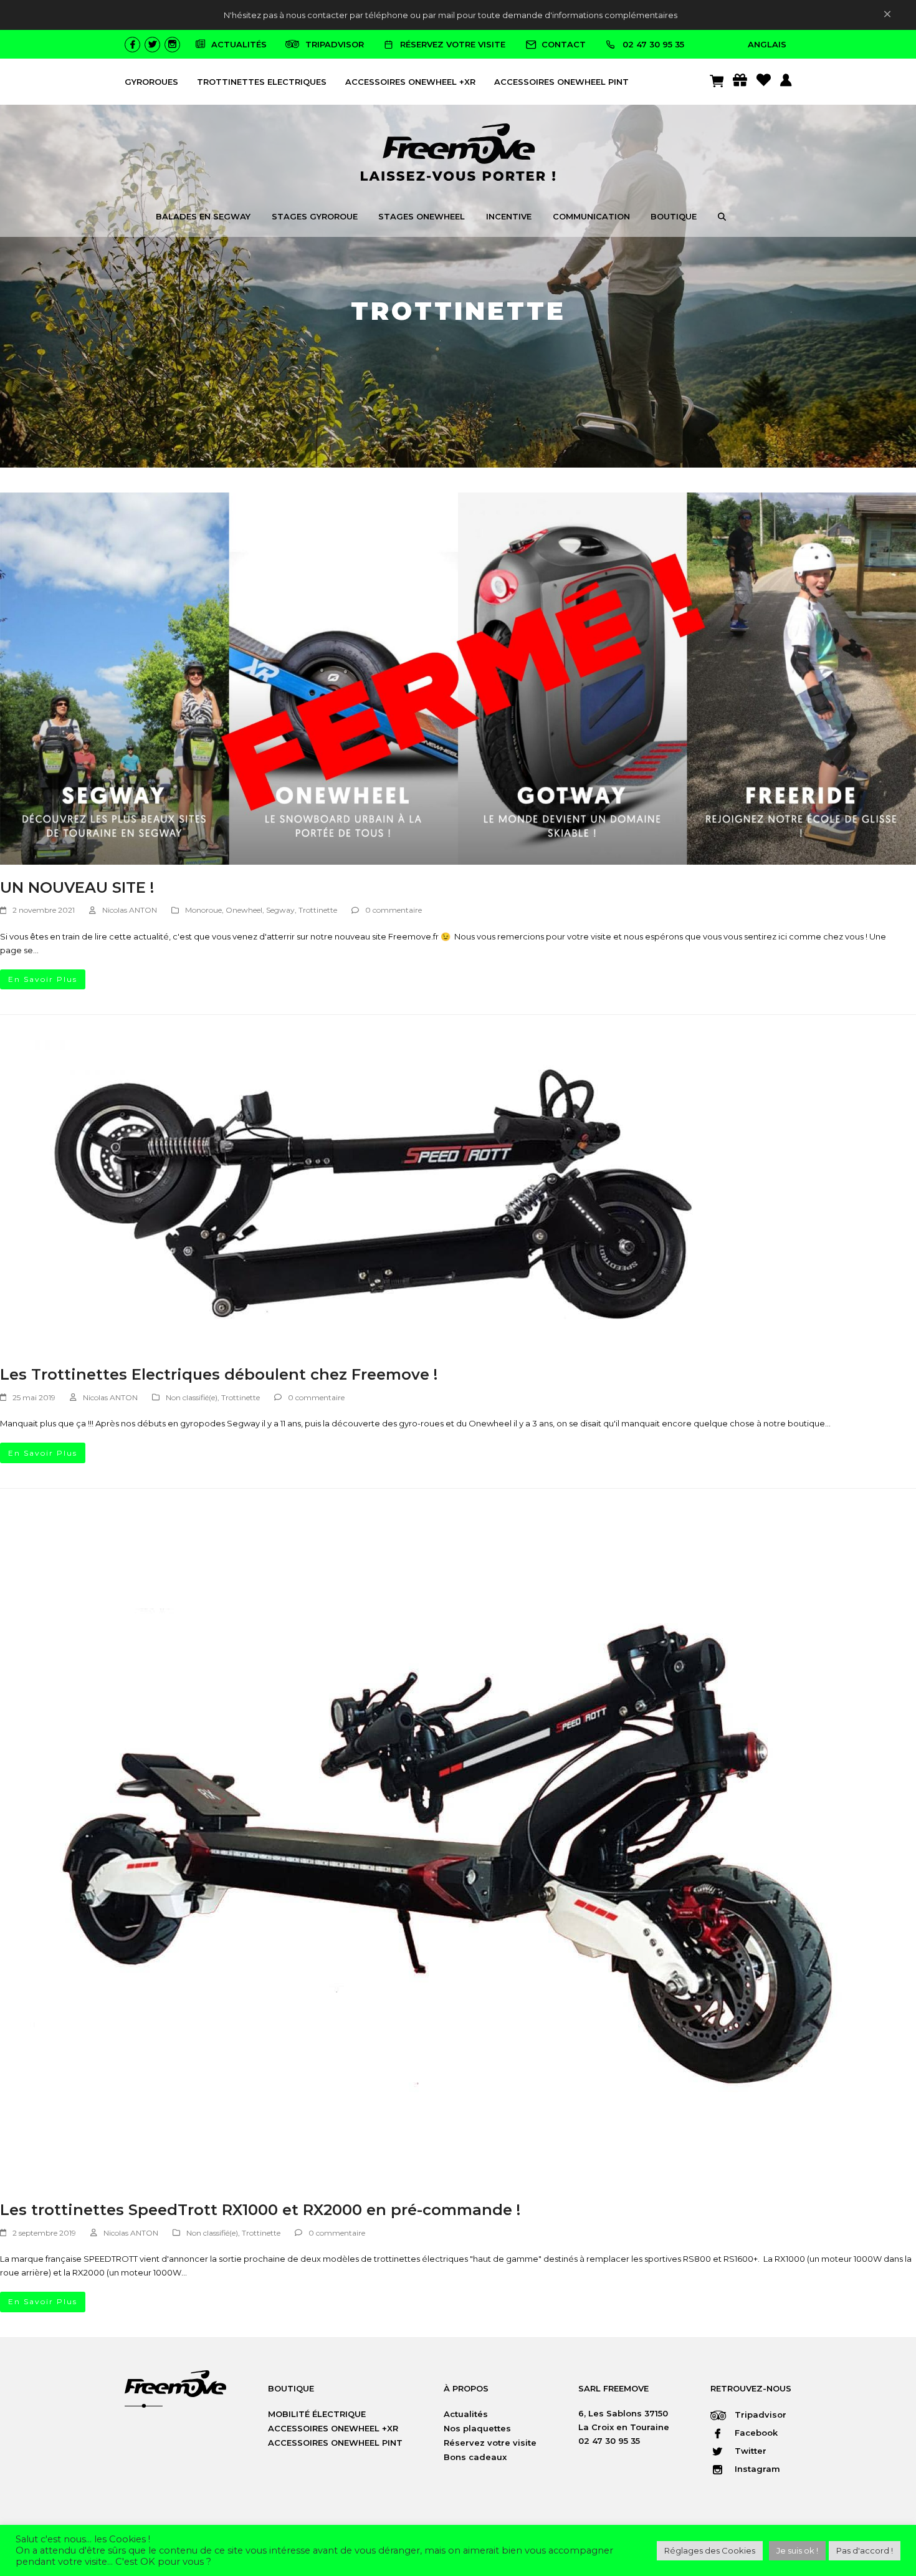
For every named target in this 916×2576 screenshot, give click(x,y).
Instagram (756, 2469)
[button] (722, 218)
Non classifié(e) (192, 1397)
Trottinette (318, 910)
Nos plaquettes (477, 2428)
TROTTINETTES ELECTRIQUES (262, 82)
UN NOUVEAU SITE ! (77, 887)
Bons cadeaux (475, 2457)
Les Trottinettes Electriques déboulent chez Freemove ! (219, 1374)
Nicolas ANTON (130, 910)
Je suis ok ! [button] (797, 2550)
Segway (280, 910)
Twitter (749, 2451)
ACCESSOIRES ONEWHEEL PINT (561, 82)
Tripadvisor (759, 2415)
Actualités (466, 2414)
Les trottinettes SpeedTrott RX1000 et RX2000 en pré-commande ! (260, 2210)
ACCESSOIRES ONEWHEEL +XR (410, 82)
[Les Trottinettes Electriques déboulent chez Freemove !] (374, 1195)
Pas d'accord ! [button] (865, 2550)
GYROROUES (151, 82)
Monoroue (203, 910)
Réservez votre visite (490, 2443)
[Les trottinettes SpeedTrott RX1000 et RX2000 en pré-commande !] (449, 1849)
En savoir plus (43, 979)
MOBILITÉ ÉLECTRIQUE (317, 2414)
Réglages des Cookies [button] (710, 2550)
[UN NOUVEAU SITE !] (458, 678)
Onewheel (244, 910)
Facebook (755, 2433)
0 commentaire (394, 910)
